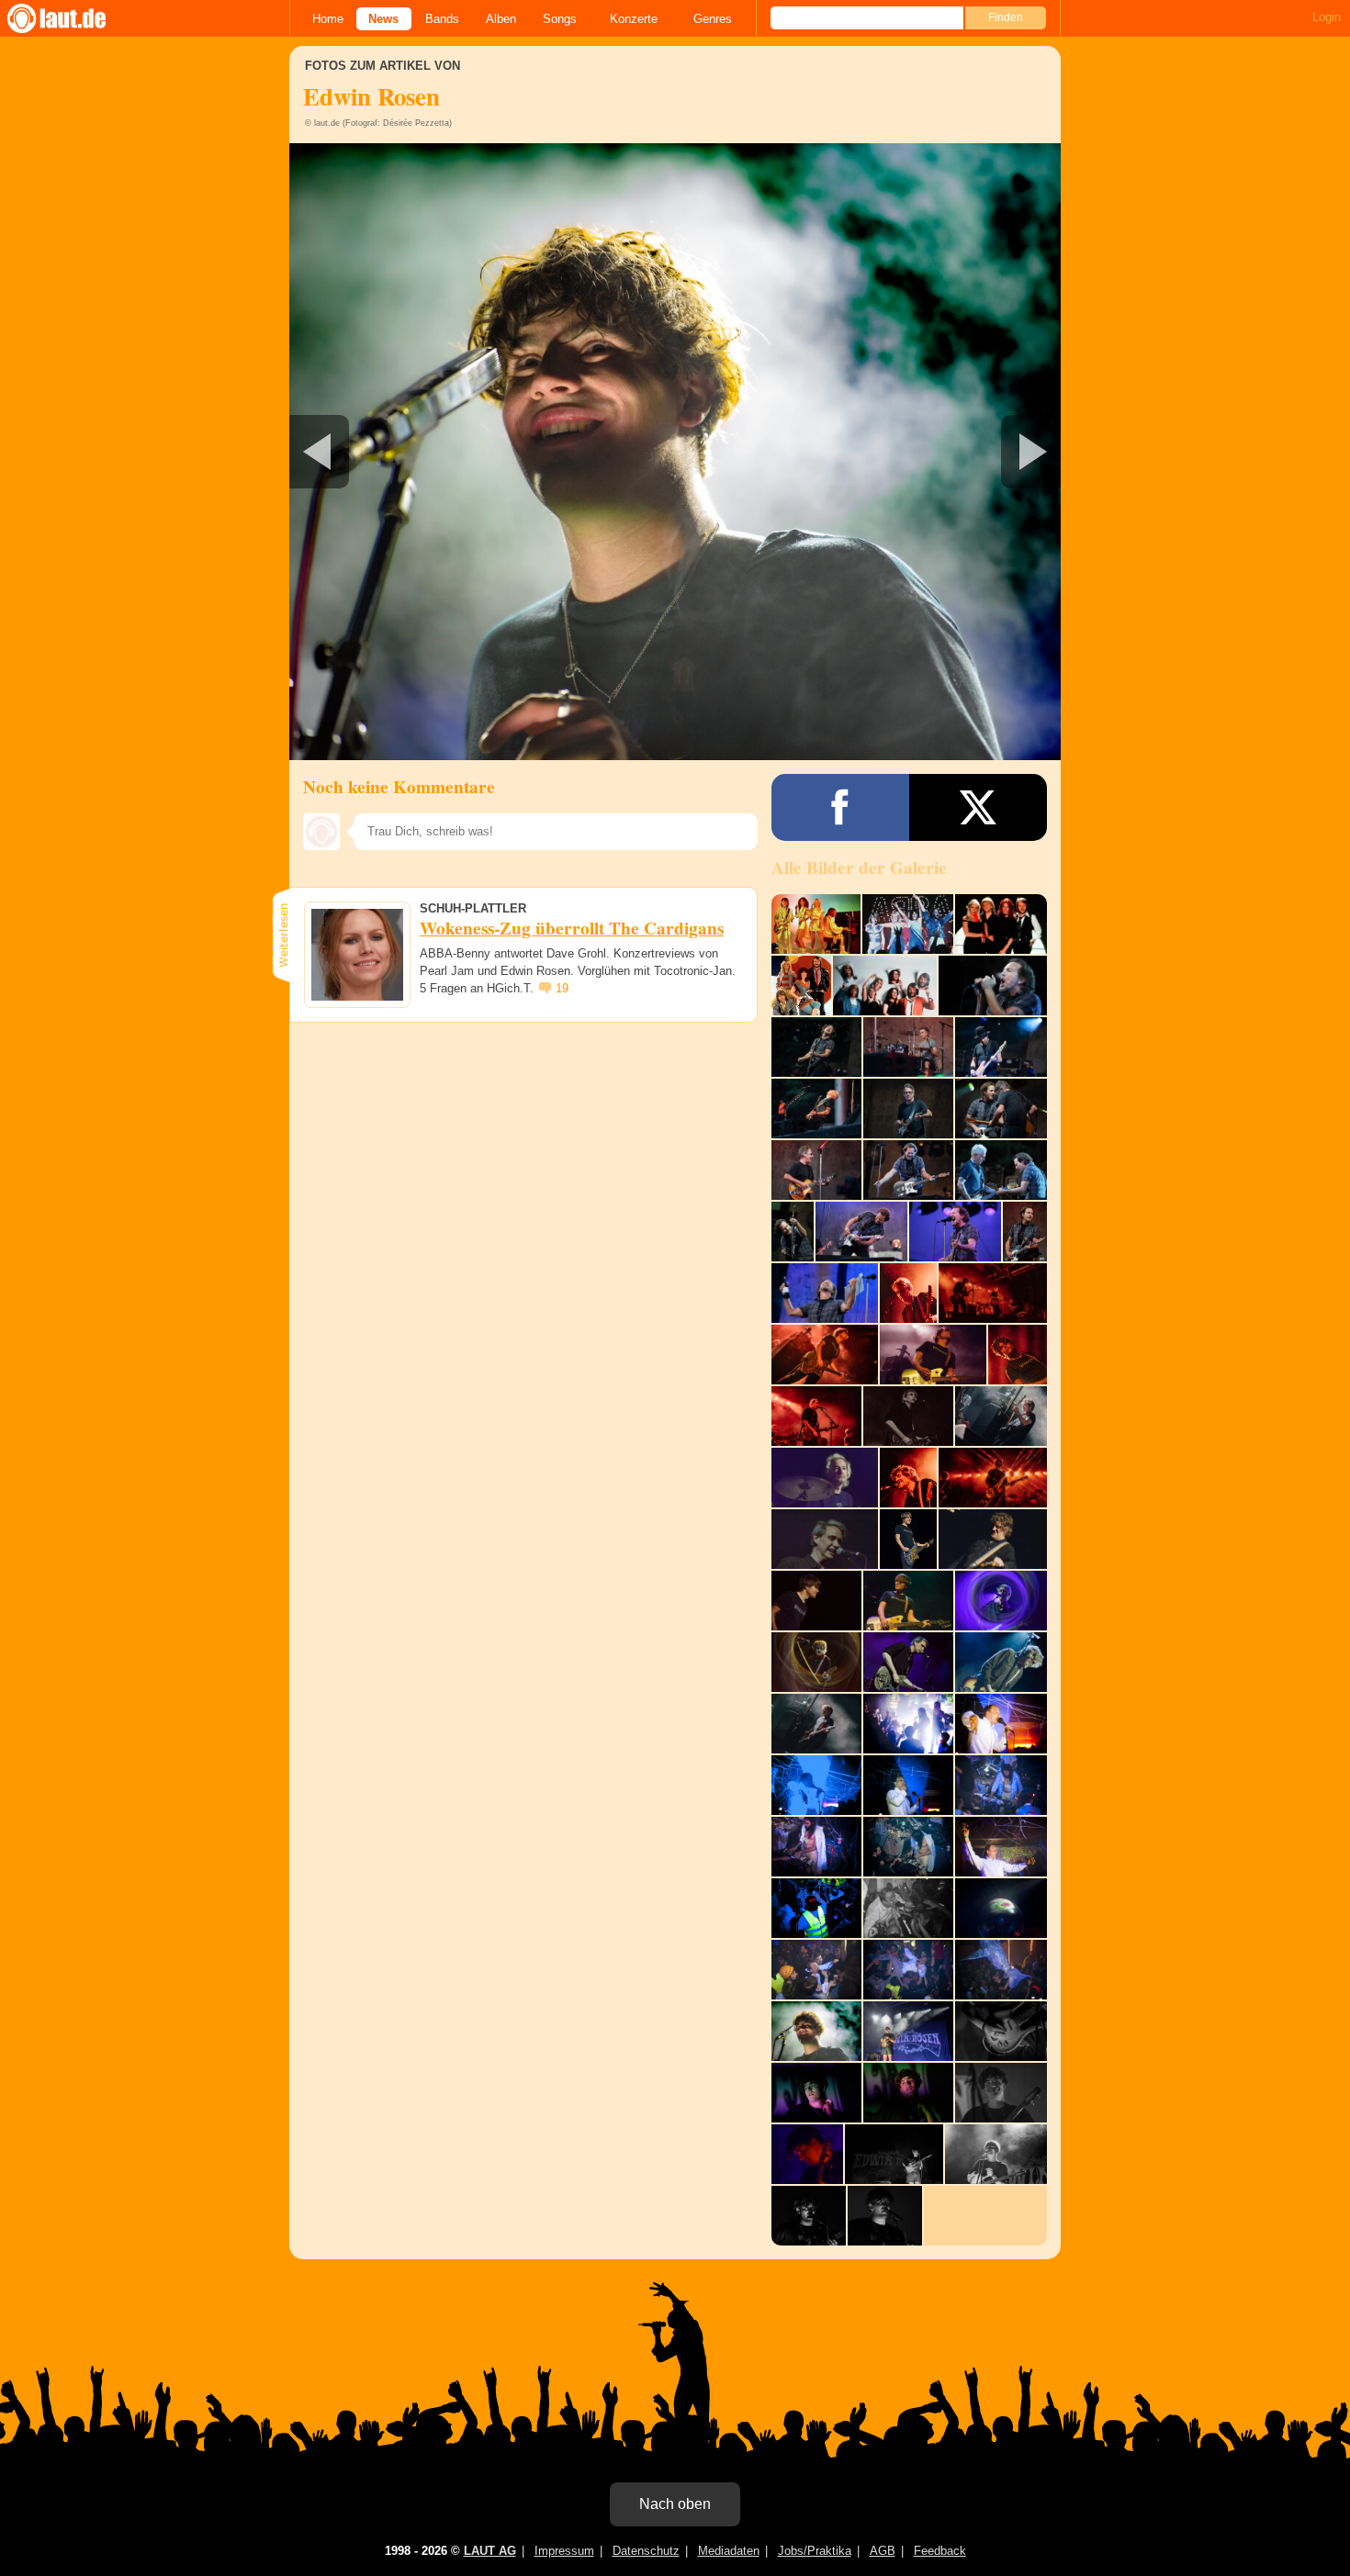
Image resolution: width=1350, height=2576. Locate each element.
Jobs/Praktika (815, 2551)
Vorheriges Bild (416, 452)
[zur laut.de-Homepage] (73, 18)
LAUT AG (490, 2551)
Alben (501, 19)
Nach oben (675, 2504)
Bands (442, 19)
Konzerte (634, 19)
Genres (713, 19)
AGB (883, 2551)
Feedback (940, 2551)
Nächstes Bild (675, 452)
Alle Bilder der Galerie (859, 868)
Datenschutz (646, 2551)
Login (1327, 17)
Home (328, 19)
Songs (560, 19)
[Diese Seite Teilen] (840, 807)
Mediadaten (729, 2551)
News (383, 19)
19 (562, 988)
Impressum (564, 2551)
